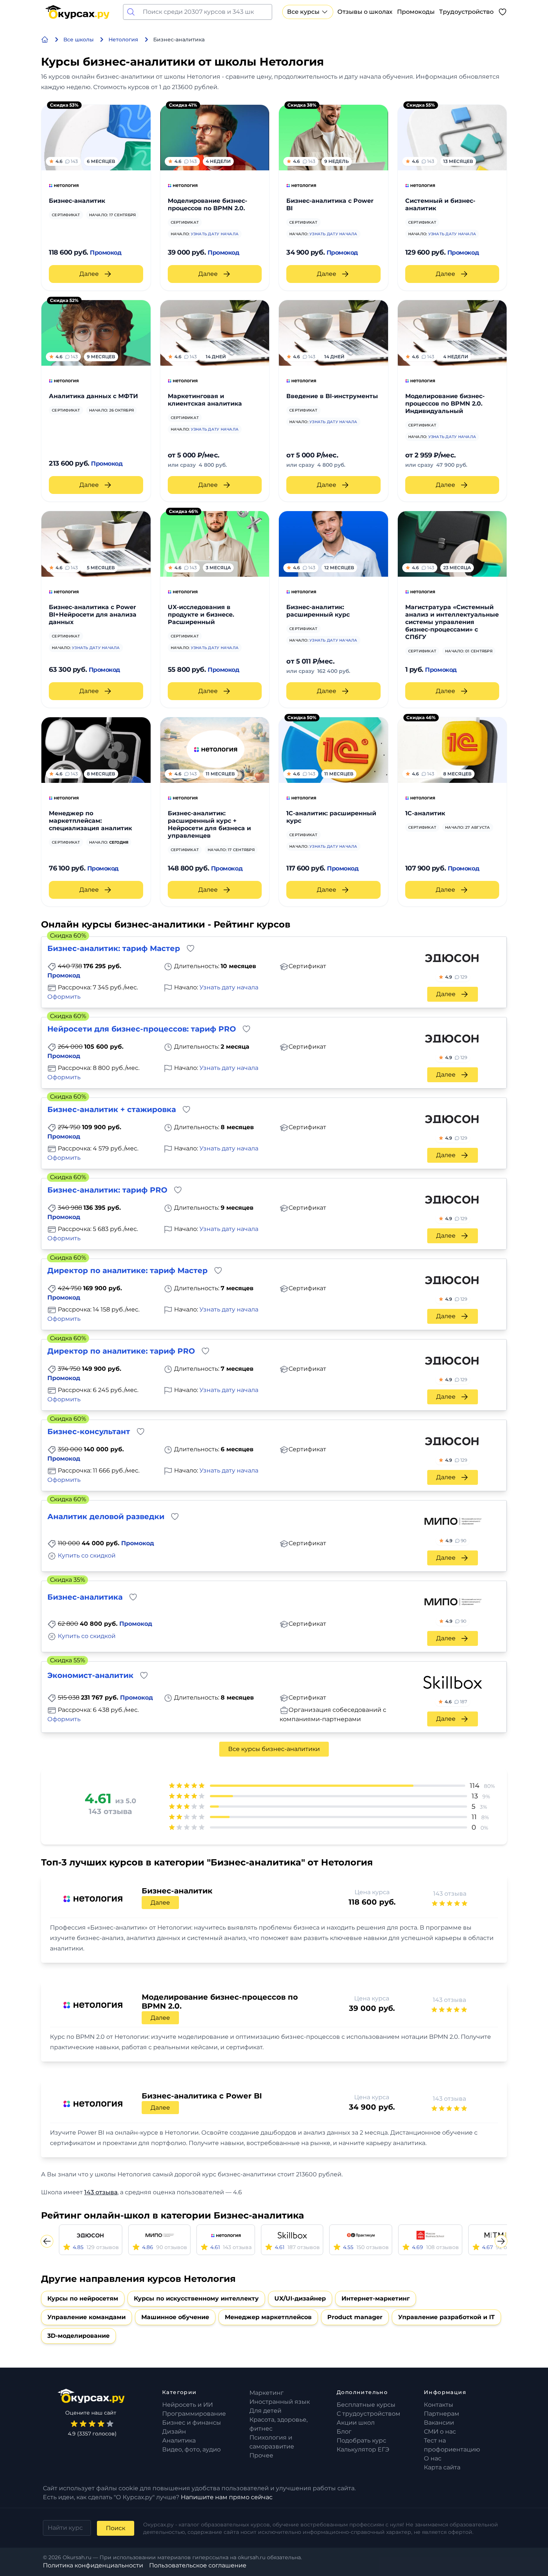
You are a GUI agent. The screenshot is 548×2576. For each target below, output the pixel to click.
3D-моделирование (78, 2336)
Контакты (439, 2405)
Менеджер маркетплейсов (268, 2317)
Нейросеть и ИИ (188, 2405)
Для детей (265, 2411)
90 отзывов (172, 2247)
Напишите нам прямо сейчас (227, 2497)
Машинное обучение (175, 2317)
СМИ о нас (440, 2432)
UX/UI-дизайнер (300, 2298)
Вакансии (439, 2423)
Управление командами (86, 2317)
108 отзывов (443, 2247)
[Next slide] (501, 2241)
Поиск (116, 2528)
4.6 (456, 1702)
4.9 (456, 977)
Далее (89, 274)
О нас (433, 2458)
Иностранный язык (280, 2402)
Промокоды (416, 12)
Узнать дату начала (215, 234)
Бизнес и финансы (192, 2423)
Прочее (261, 2455)
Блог (344, 2432)
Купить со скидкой (87, 1555)
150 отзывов (373, 2247)
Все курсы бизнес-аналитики (274, 1749)
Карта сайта (442, 2467)
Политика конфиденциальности (93, 2565)
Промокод (105, 253)
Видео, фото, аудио (191, 2449)
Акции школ (356, 2423)
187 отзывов (304, 2247)
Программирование (194, 2414)
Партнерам (442, 2414)
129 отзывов (103, 2247)
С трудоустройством (369, 2414)
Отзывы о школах (365, 12)
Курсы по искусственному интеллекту (196, 2298)
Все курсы (303, 12)
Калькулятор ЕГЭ (363, 2449)
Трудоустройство (466, 12)
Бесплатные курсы (366, 2405)
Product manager (355, 2317)
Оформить (64, 997)
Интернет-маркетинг (376, 2298)
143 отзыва (450, 1894)
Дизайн (174, 2432)
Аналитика (179, 2440)
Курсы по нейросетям (83, 2298)
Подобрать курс (361, 2440)
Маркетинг (267, 2393)
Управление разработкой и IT (446, 2317)
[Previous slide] (47, 2241)
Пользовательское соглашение (198, 2565)
